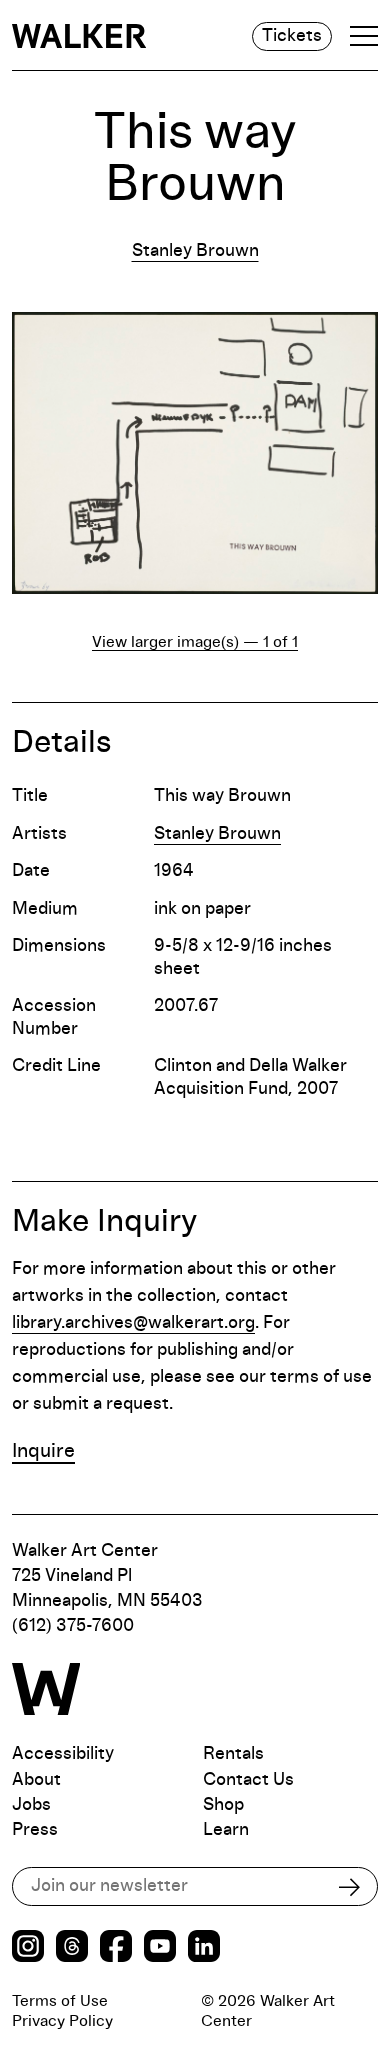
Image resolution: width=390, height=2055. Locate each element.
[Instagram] (28, 1948)
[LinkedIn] (204, 1948)
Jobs (31, 1805)
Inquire (43, 1451)
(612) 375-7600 (73, 1626)
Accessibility (63, 1754)
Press (35, 1830)
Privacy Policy (62, 2021)
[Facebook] (116, 1948)
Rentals (233, 1754)
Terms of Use (60, 2001)
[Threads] (72, 1948)
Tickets (292, 36)
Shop (223, 1805)
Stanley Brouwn (195, 251)
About (36, 1780)
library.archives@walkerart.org (133, 1323)
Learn (226, 1830)
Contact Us (248, 1780)
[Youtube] (160, 1948)
